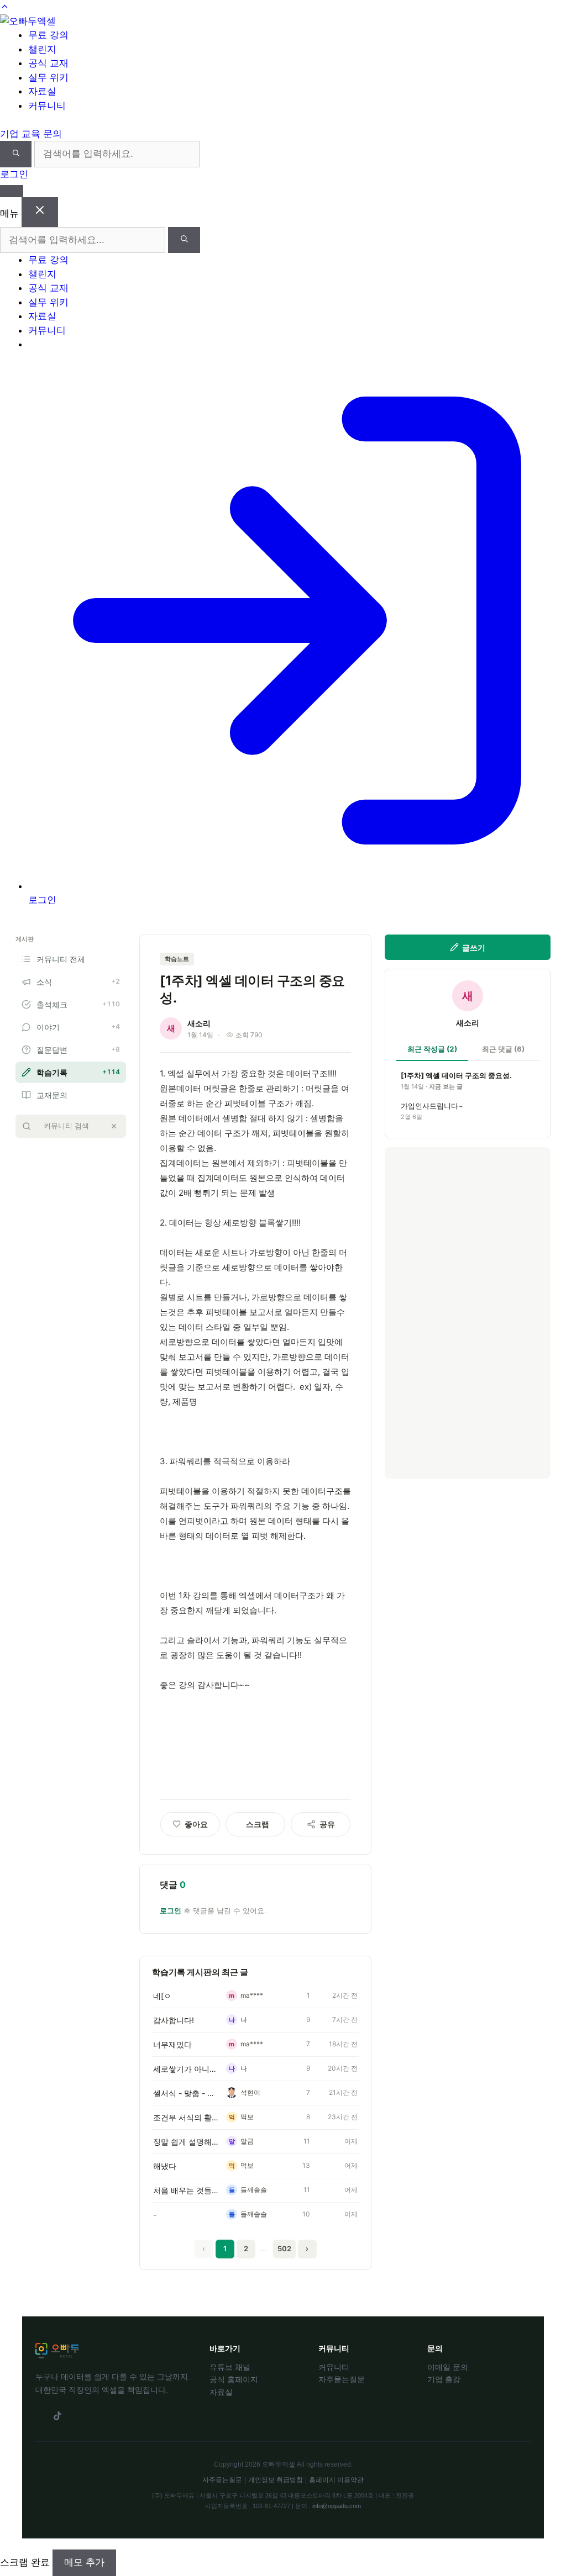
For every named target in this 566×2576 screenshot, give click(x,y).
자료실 (42, 316)
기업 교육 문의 (31, 134)
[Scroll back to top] (5, 7)
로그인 (14, 174)
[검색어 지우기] (114, 1126)
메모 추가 (84, 2562)
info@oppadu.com (337, 2506)
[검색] (16, 154)
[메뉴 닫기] (40, 212)
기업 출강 (444, 2379)
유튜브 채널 (230, 2367)
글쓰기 (474, 947)
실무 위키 (48, 302)
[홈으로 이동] (28, 21)
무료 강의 (48, 260)
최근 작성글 (432, 1049)
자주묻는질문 (342, 2379)
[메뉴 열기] (12, 191)
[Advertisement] (468, 1313)
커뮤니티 (47, 330)
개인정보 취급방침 (276, 2480)
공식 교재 (48, 288)
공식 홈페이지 (234, 2379)
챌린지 (42, 274)
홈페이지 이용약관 (336, 2480)
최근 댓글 (503, 1049)
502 (284, 2248)
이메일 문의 (448, 2367)
